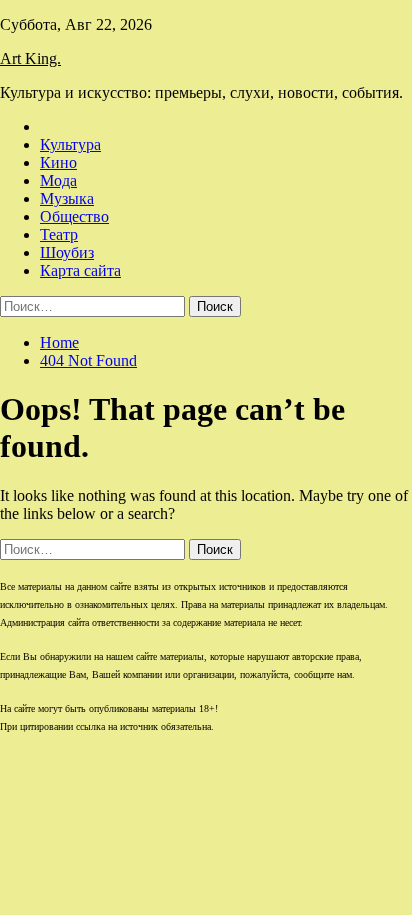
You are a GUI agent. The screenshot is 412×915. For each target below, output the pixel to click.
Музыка (67, 198)
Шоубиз (67, 252)
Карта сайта (80, 270)
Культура (70, 144)
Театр (59, 234)
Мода (58, 180)
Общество (74, 216)
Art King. (30, 58)
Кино (58, 162)
